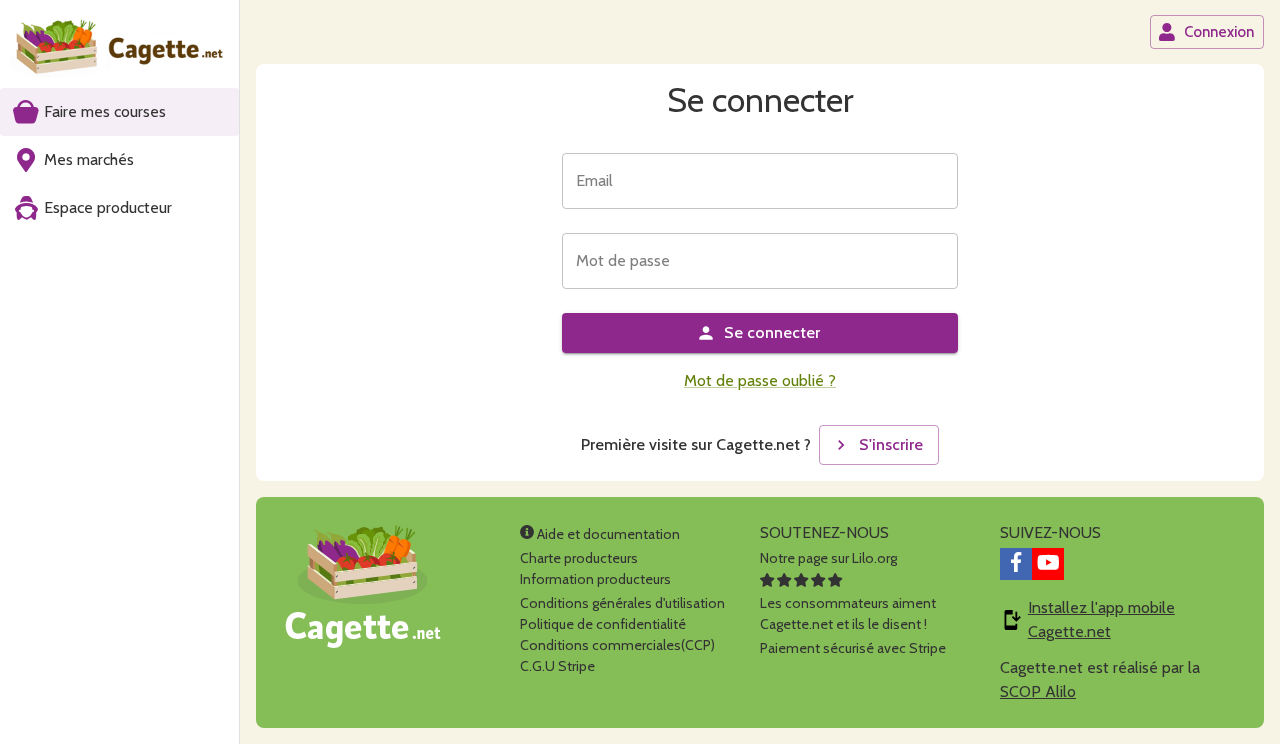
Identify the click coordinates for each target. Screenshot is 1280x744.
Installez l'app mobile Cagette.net (1101, 619)
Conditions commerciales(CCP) (617, 645)
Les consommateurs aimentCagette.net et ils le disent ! (848, 613)
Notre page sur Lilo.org (828, 558)
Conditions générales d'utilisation (622, 603)
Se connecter (772, 332)
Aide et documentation (607, 534)
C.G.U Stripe (557, 666)
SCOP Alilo (1038, 691)
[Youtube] (1048, 564)
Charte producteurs (579, 558)
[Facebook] (1016, 564)
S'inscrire (891, 444)
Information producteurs (595, 579)
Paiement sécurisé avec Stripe (853, 648)
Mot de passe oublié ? (760, 380)
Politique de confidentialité (603, 624)
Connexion (1219, 32)
